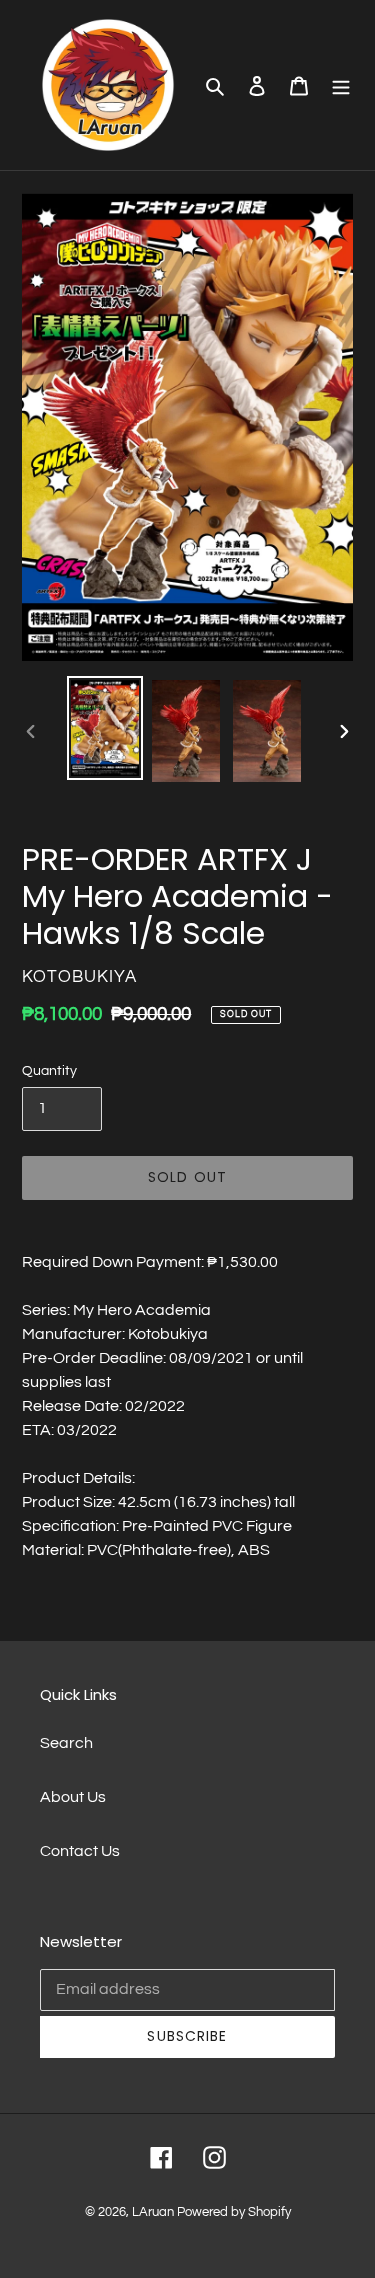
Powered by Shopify (234, 2212)
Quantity (49, 1071)
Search (66, 1743)
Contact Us (80, 1851)
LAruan (153, 2212)
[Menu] (341, 85)
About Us (73, 1797)
